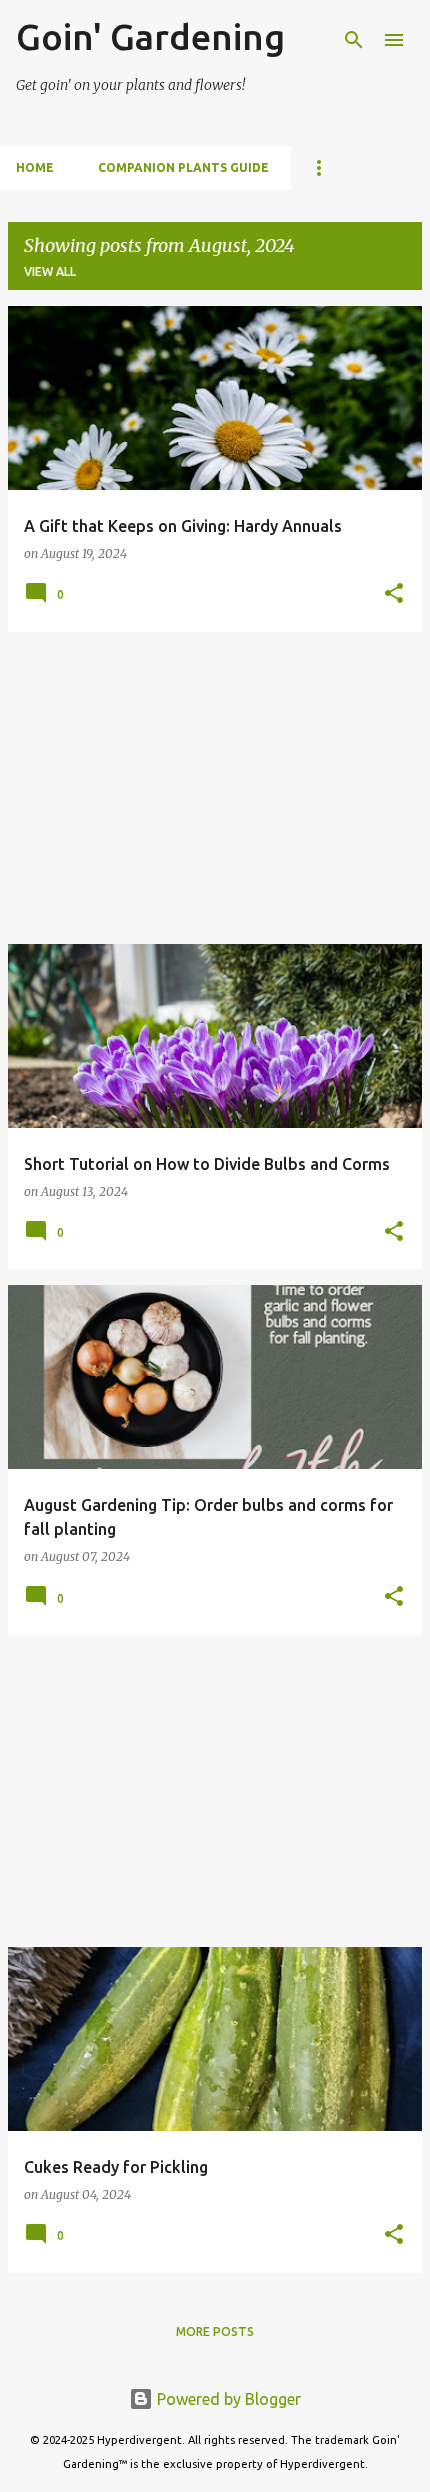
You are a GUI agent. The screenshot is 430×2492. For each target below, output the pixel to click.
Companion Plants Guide (183, 167)
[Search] (354, 40)
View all (50, 271)
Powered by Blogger (227, 2399)
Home (35, 167)
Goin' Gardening (150, 36)
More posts (215, 2331)
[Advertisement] (215, 788)
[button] (394, 594)
